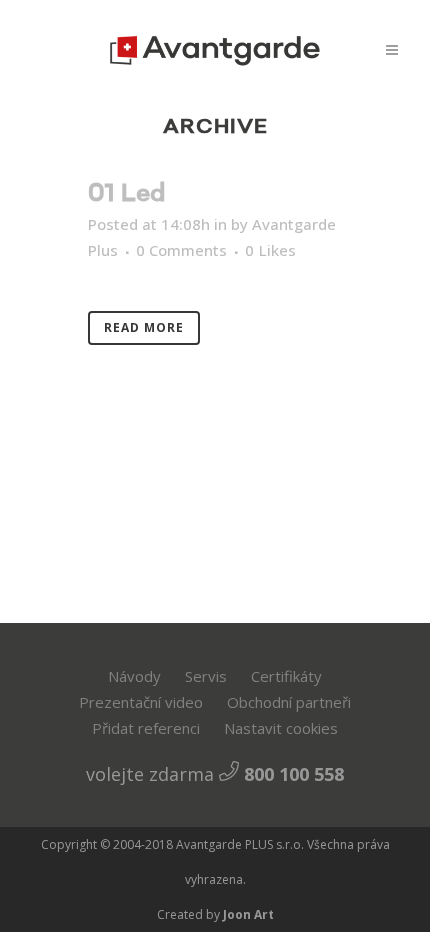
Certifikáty (286, 676)
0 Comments (181, 250)
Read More (144, 327)
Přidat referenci (146, 728)
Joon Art (247, 914)
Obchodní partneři (289, 702)
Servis (206, 676)
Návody (134, 676)
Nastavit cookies (281, 728)
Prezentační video (141, 702)
